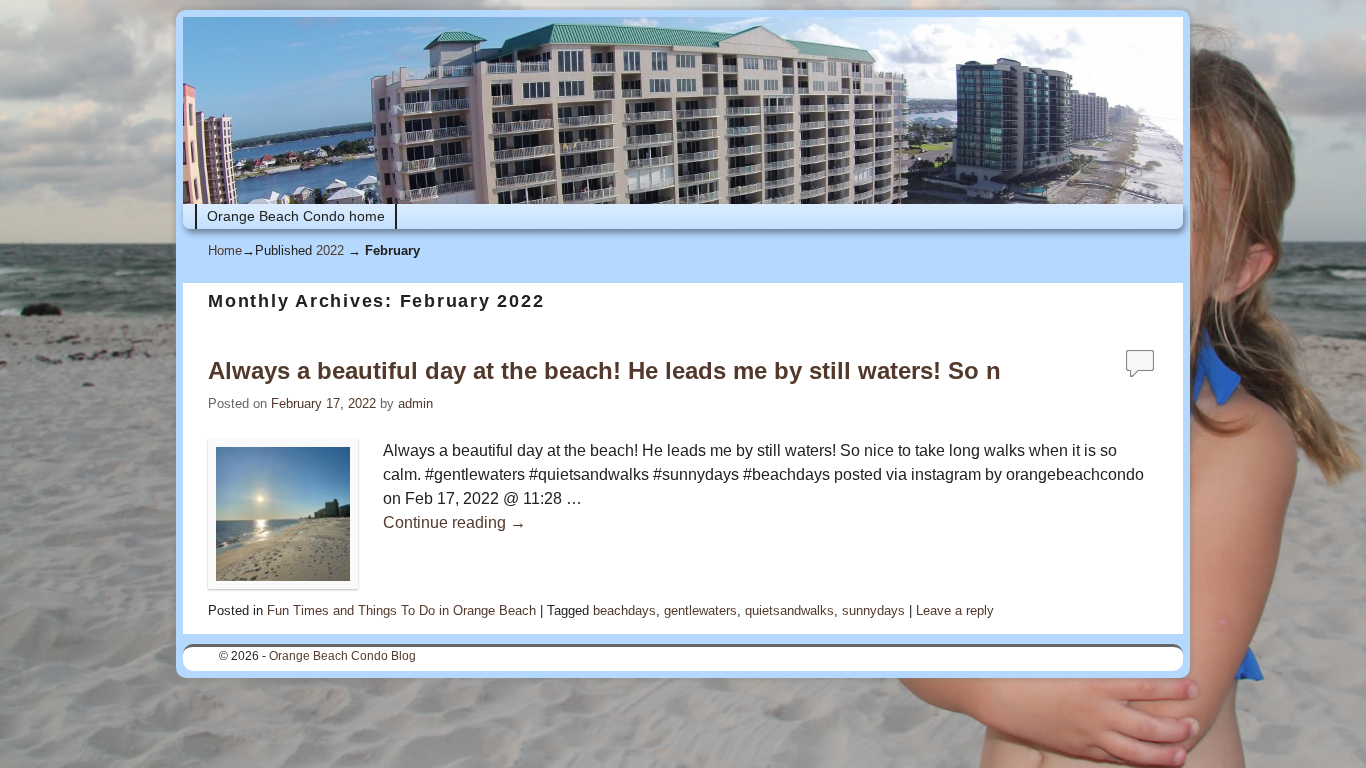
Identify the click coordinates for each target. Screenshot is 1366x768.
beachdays (624, 610)
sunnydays (873, 610)
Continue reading (454, 522)
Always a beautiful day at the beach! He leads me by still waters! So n (604, 370)
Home (225, 250)
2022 (330, 250)
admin (415, 403)
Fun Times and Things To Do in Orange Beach (401, 610)
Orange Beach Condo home (296, 216)
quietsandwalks (789, 610)
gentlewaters (700, 610)
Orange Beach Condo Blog (342, 656)
